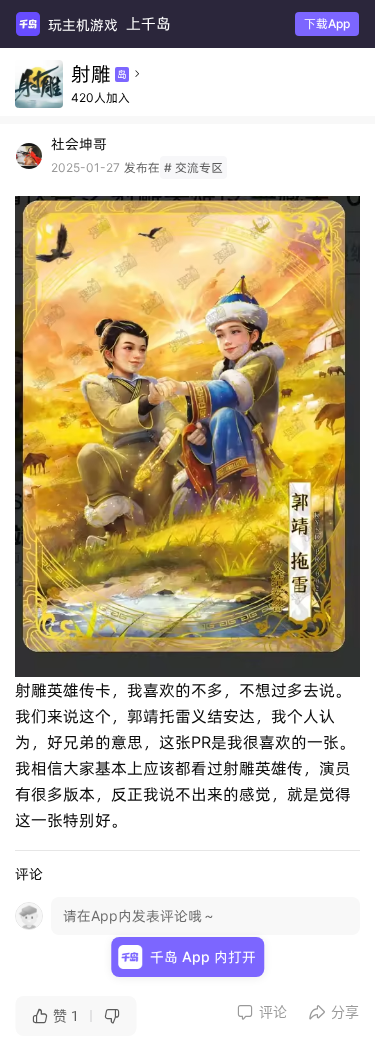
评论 (262, 1012)
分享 (334, 1012)
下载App (327, 23)
